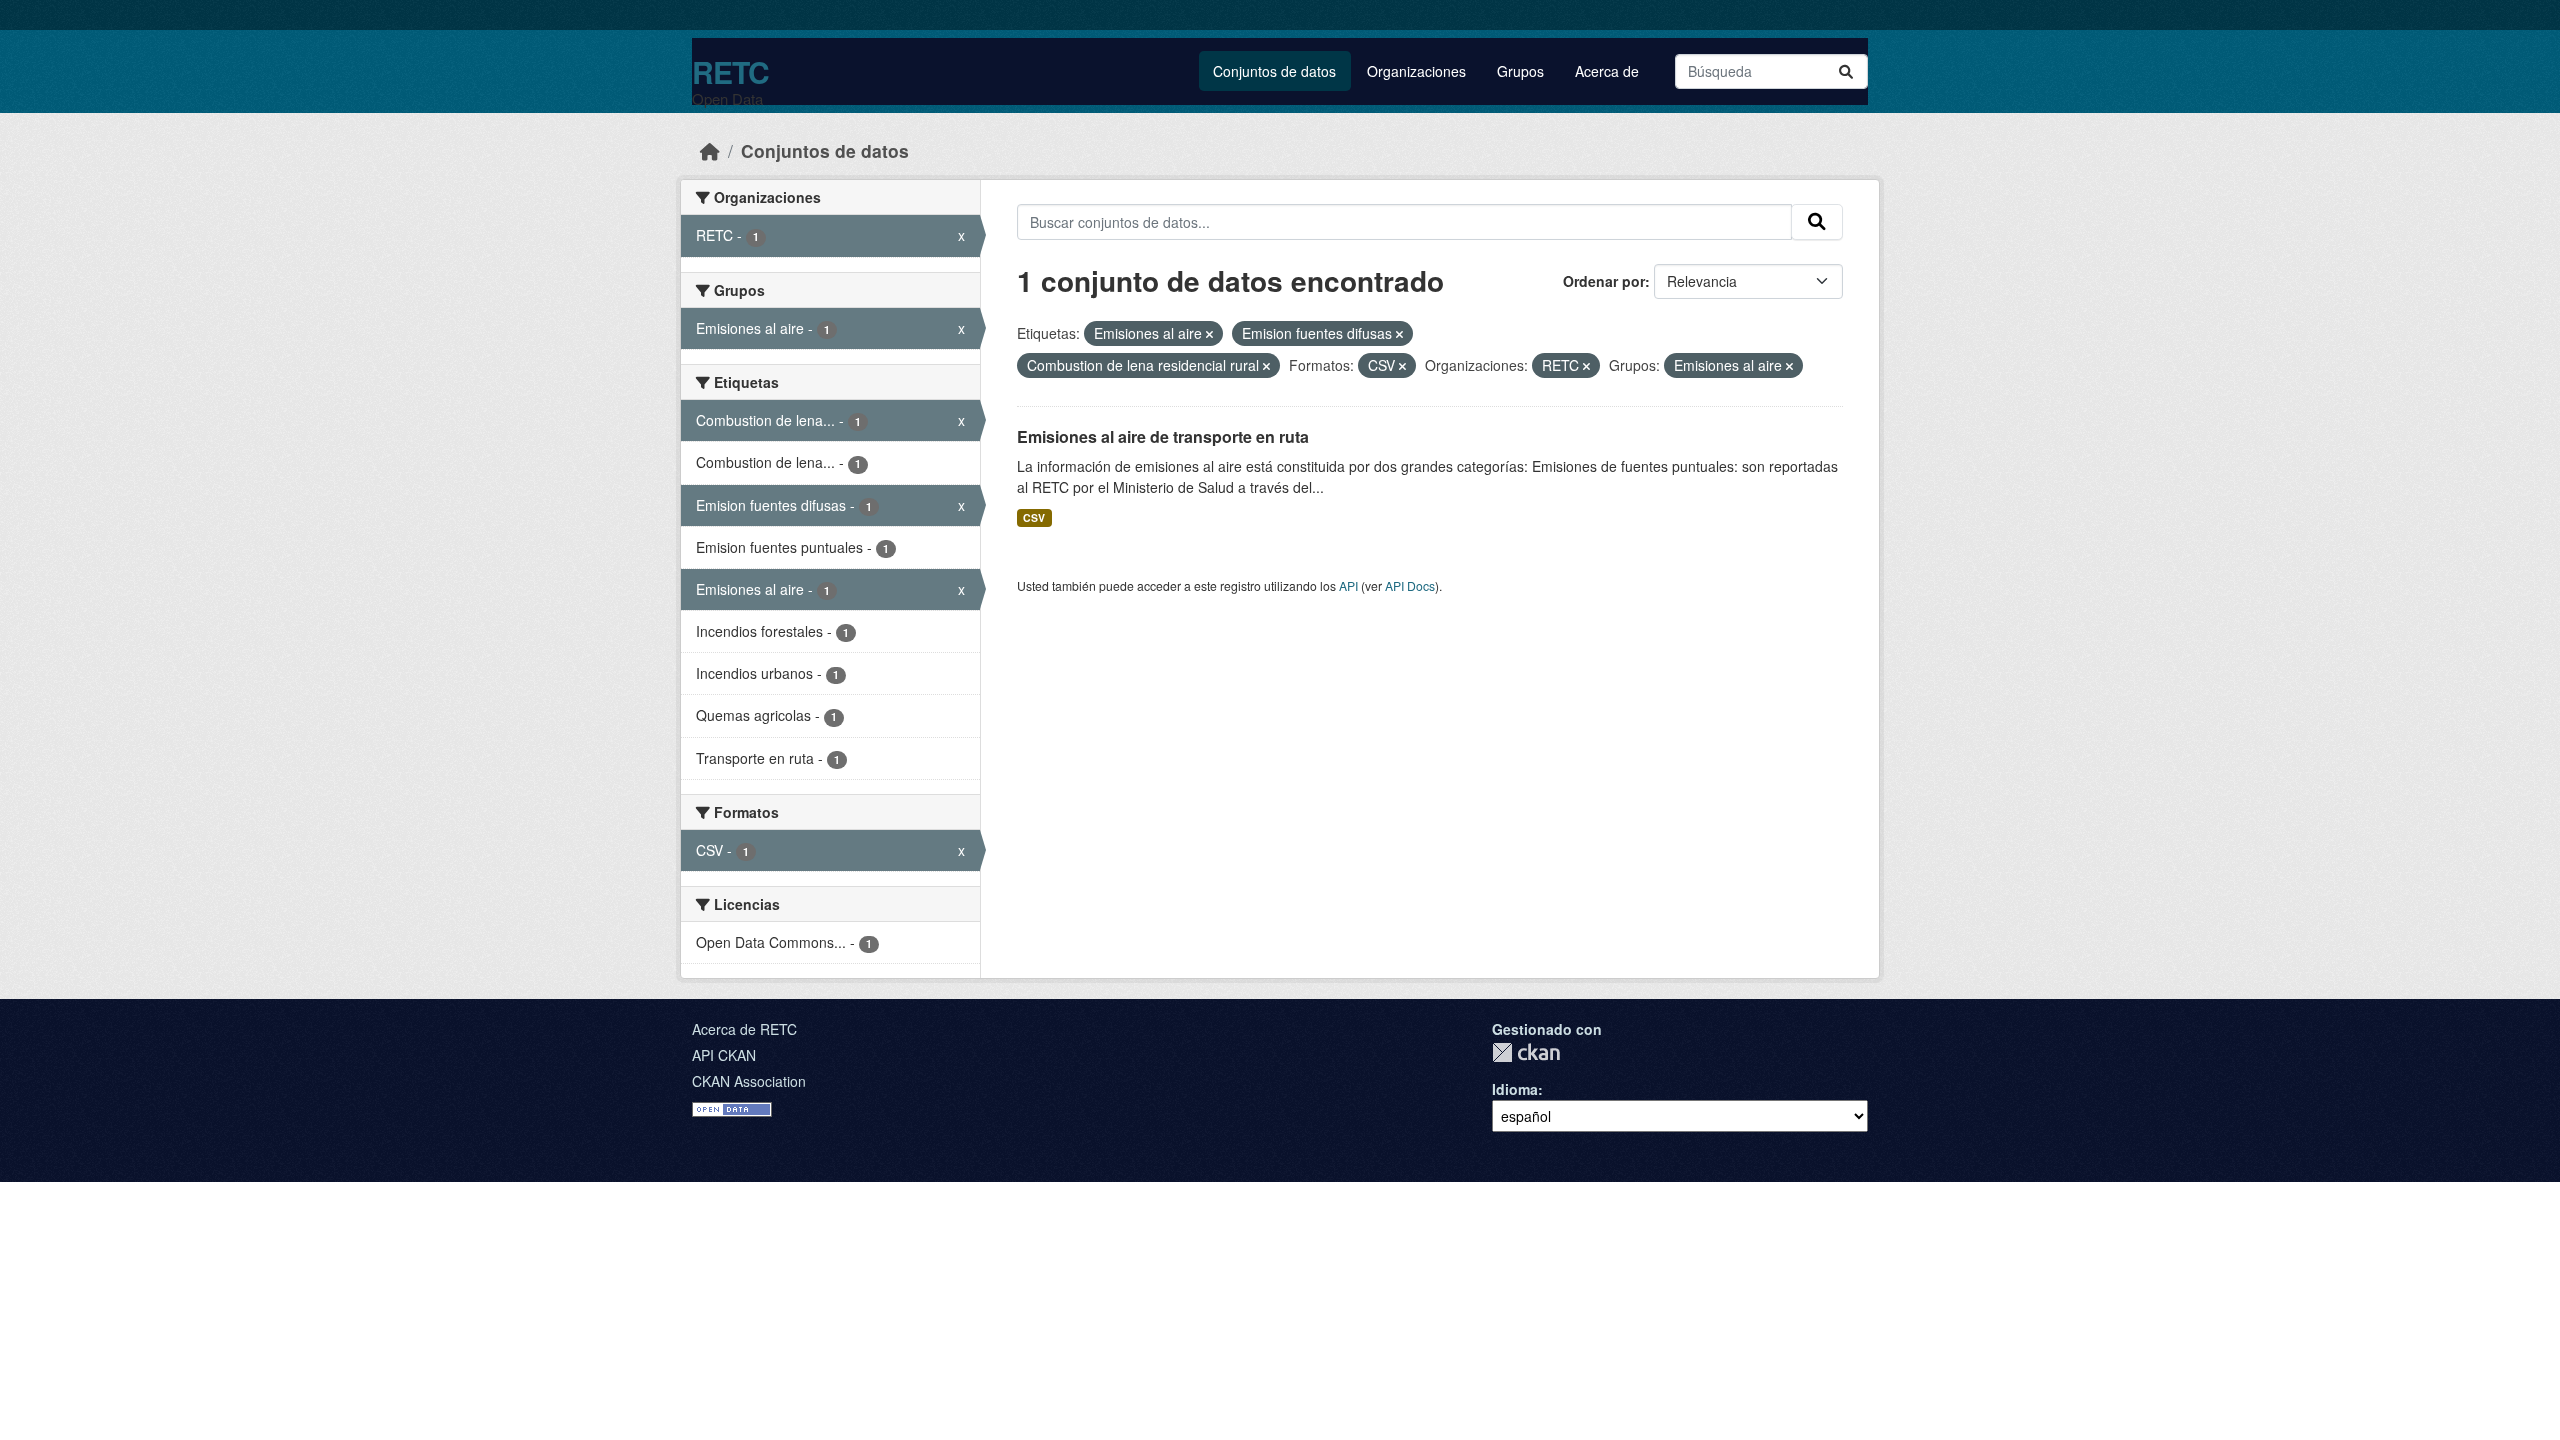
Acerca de (1607, 71)
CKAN (1526, 1052)
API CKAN (724, 1055)
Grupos (1520, 71)
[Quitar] (1209, 334)
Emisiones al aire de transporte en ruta (1163, 436)
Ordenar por (1604, 281)
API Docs (1410, 585)
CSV (1034, 517)
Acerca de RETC (744, 1029)
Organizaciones (1416, 71)
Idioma (1515, 1089)
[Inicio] (710, 150)
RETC (730, 71)
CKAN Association (749, 1081)
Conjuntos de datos (1274, 71)
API (1348, 585)
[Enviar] (1846, 71)
